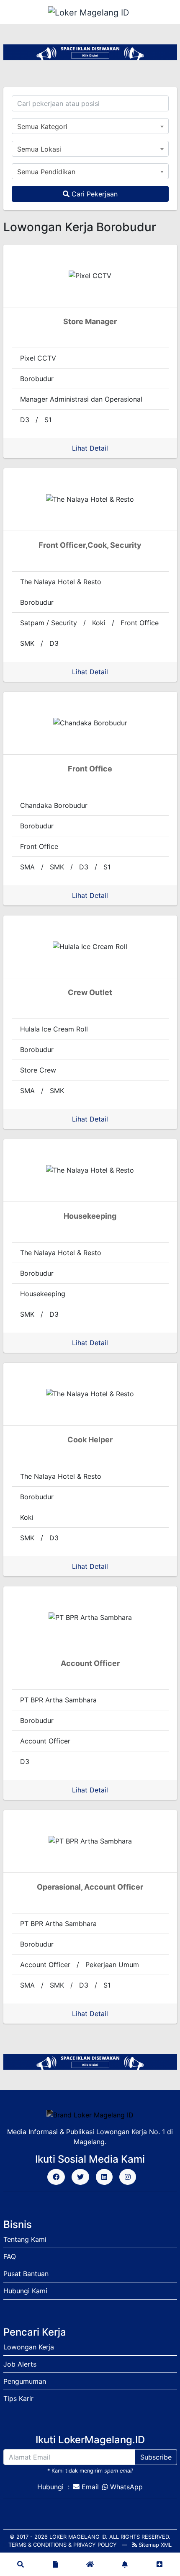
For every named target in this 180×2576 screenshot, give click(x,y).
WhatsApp (126, 2487)
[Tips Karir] (55, 2564)
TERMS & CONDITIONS (37, 2545)
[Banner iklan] (90, 52)
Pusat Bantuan (26, 2274)
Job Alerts (20, 2364)
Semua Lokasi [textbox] (39, 149)
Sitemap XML (154, 2545)
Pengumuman (25, 2381)
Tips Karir (18, 2398)
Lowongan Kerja (29, 2347)
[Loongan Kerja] (21, 2564)
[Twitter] (80, 2177)
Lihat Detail (90, 448)
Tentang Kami (25, 2239)
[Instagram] (128, 2177)
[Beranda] (90, 2564)
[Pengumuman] (125, 2564)
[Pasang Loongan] (159, 2564)
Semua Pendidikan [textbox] (46, 172)
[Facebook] (56, 2177)
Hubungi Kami (25, 2291)
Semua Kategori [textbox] (42, 126)
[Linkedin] (104, 2177)
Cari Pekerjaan (94, 194)
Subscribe (156, 2457)
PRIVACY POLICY (95, 2545)
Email (90, 2487)
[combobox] (90, 126)
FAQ (10, 2256)
